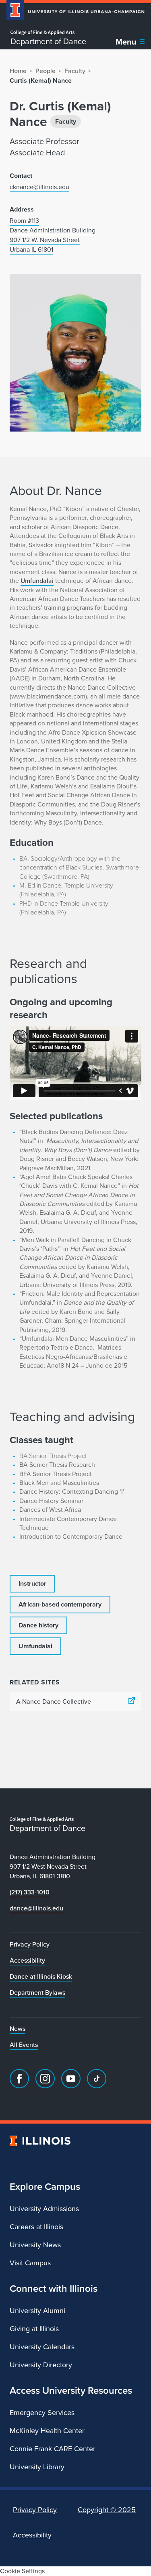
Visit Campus (30, 2263)
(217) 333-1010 (30, 1892)
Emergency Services (42, 2413)
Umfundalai (37, 581)
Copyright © (107, 2510)
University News (35, 2245)
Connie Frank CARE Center (53, 2449)
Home (18, 71)
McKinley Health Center (47, 2431)
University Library (37, 2467)
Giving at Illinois (34, 2329)
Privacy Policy (30, 1944)
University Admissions (44, 2209)
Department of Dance (48, 41)
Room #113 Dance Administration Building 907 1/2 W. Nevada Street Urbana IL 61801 (53, 235)
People (46, 71)
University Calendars (42, 2347)
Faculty (75, 71)
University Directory (41, 2365)
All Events (24, 2045)
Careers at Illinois (36, 2227)
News (18, 2029)
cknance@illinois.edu (39, 187)
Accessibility (27, 1960)
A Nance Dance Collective (54, 1701)
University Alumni (37, 2311)
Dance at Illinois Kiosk (41, 1976)
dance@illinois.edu (36, 1908)
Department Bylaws (37, 1993)
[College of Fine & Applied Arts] (48, 33)
